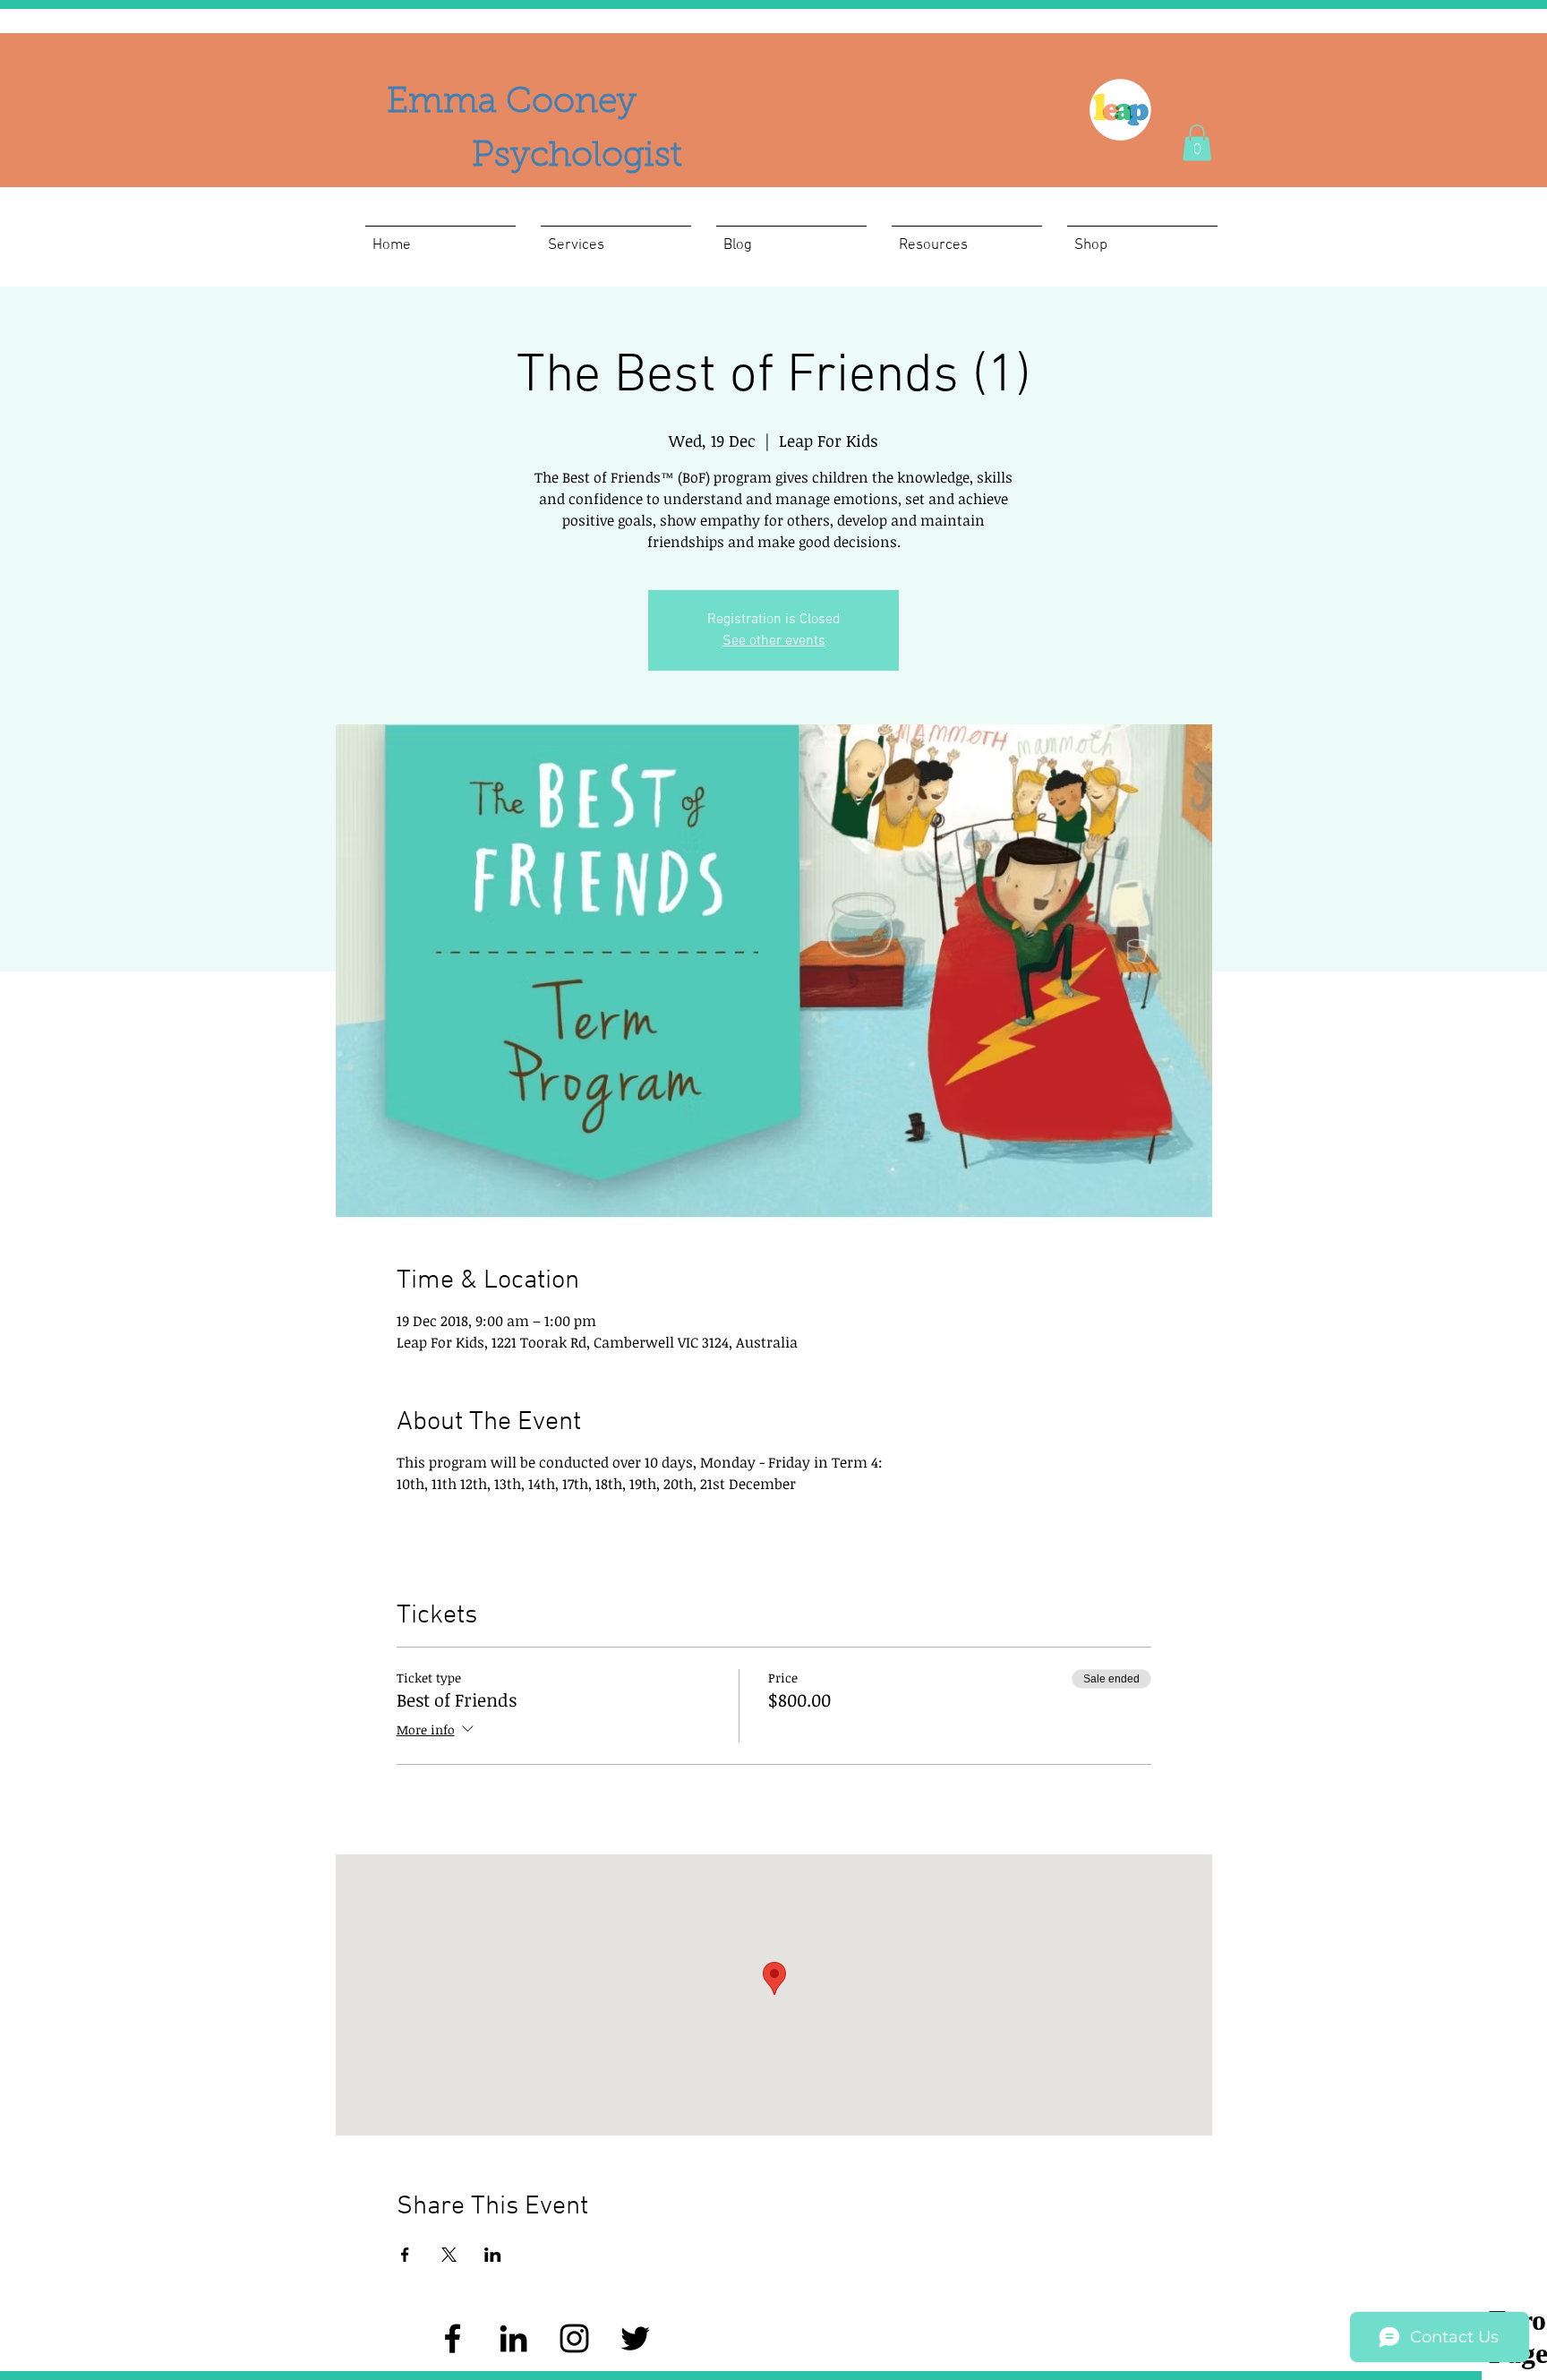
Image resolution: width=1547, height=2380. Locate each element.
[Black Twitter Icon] (635, 2338)
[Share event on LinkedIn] (493, 2255)
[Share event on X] (449, 2255)
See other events (774, 641)
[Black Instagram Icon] (574, 2338)
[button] (1197, 143)
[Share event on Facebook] (405, 2255)
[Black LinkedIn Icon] (513, 2338)
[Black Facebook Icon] (453, 2338)
